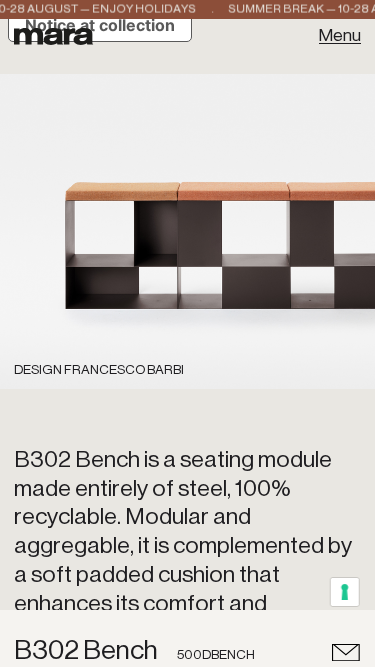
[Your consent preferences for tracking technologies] (345, 592)
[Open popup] (346, 652)
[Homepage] (53, 34)
